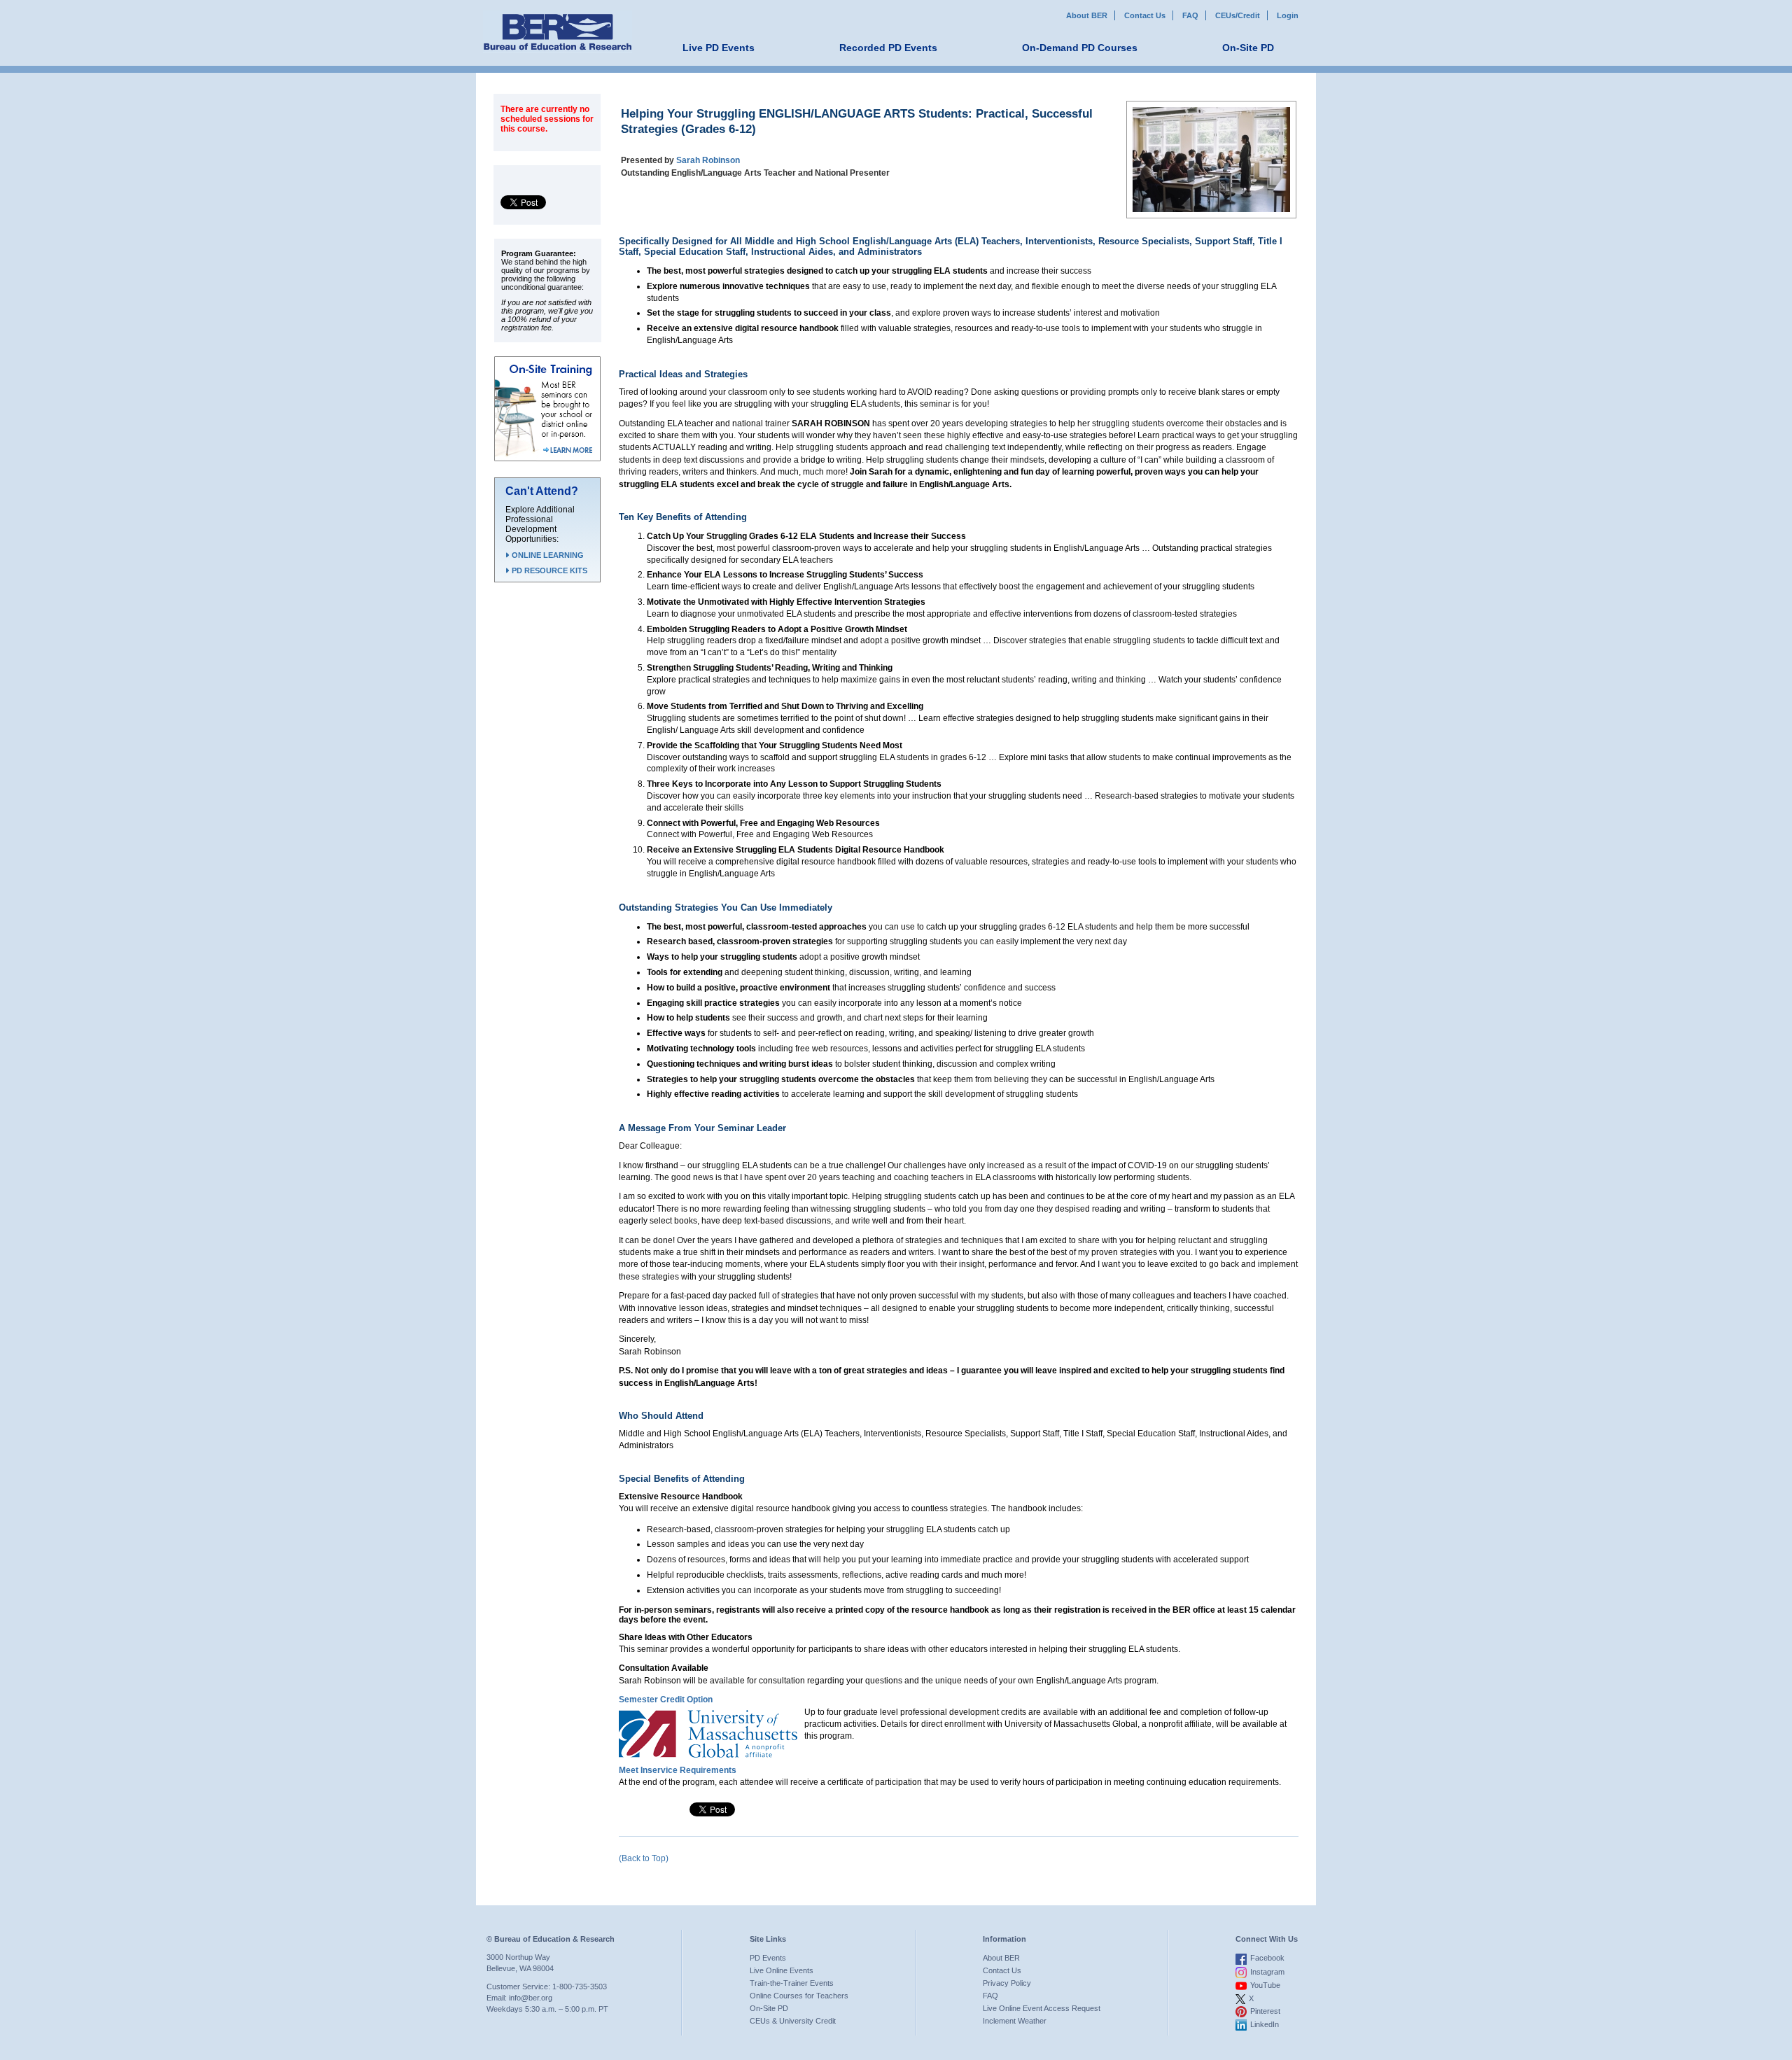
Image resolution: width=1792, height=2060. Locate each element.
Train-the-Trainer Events (792, 1983)
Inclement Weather (1015, 2021)
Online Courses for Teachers (799, 1996)
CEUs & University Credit (793, 2021)
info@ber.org (531, 1998)
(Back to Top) (644, 1858)
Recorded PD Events (888, 48)
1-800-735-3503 (580, 1987)
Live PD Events (719, 48)
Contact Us (1145, 15)
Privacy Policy (1007, 1983)
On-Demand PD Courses (1080, 48)
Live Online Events (782, 1970)
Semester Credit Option (666, 1700)
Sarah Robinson (708, 160)
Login (1288, 15)
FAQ (1190, 15)
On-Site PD (1248, 48)
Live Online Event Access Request (1042, 2008)
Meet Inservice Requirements (678, 1770)
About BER (1087, 15)
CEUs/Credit (1238, 15)
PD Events (768, 1958)
